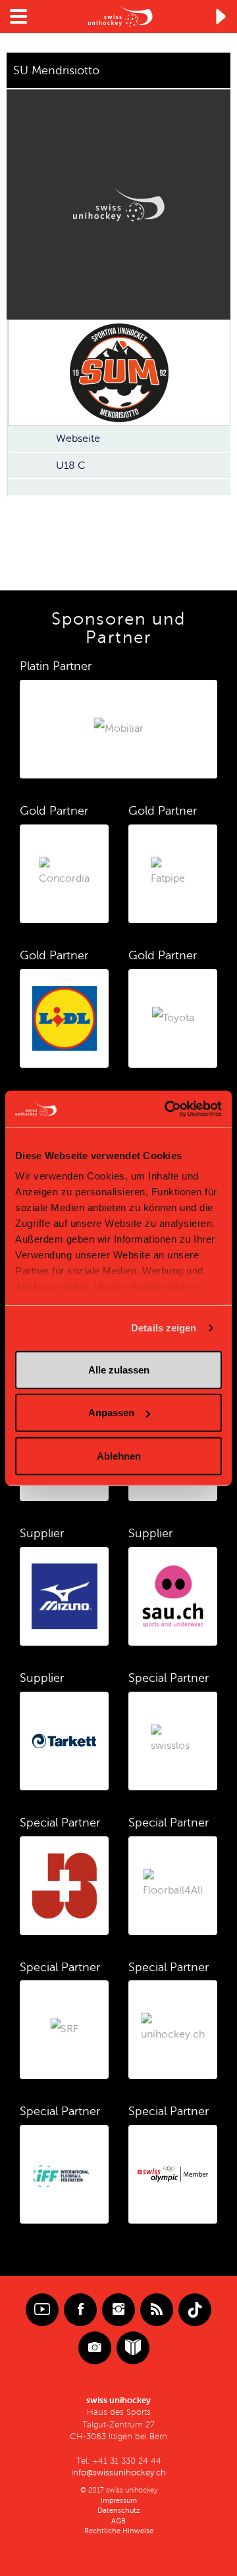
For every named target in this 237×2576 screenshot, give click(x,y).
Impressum (119, 2501)
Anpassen (111, 1413)
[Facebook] (80, 2310)
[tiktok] (195, 2310)
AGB (118, 2521)
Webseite (78, 439)
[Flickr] (95, 2348)
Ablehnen (119, 1455)
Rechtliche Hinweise (119, 2531)
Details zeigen (164, 1328)
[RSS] (157, 2310)
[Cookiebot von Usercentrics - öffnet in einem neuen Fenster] (167, 1109)
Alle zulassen (119, 1369)
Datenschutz (119, 2511)
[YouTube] (42, 2310)
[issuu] (133, 2348)
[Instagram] (118, 2310)
